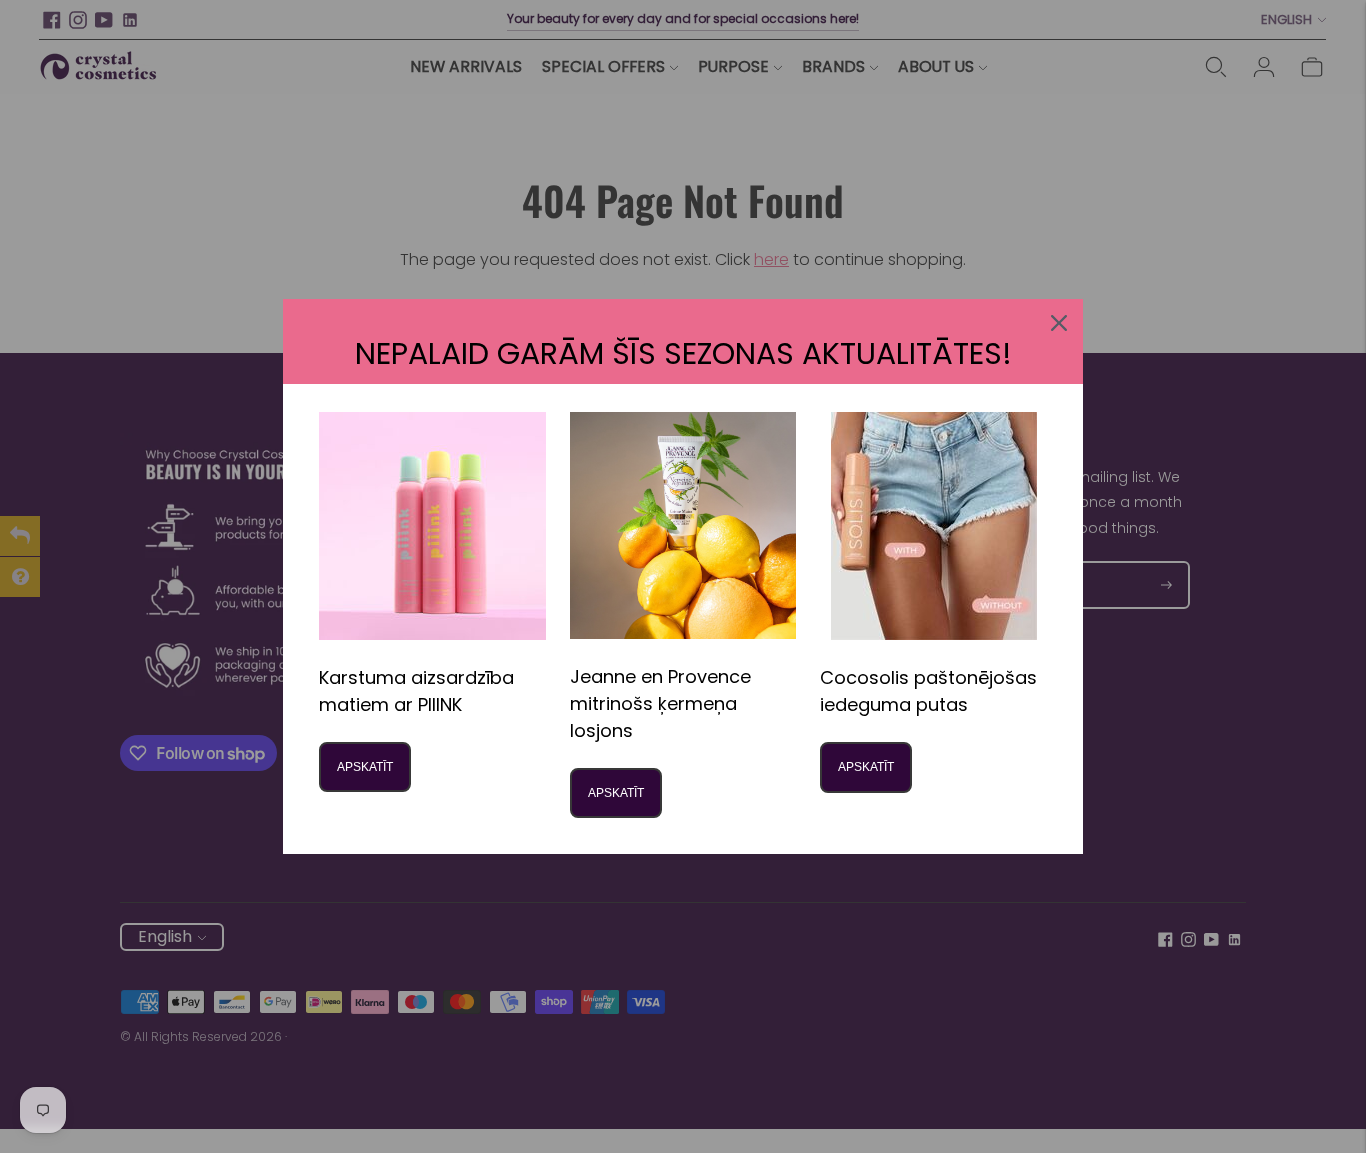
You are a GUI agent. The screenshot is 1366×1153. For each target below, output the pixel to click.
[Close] (1059, 323)
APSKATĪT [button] (365, 767)
